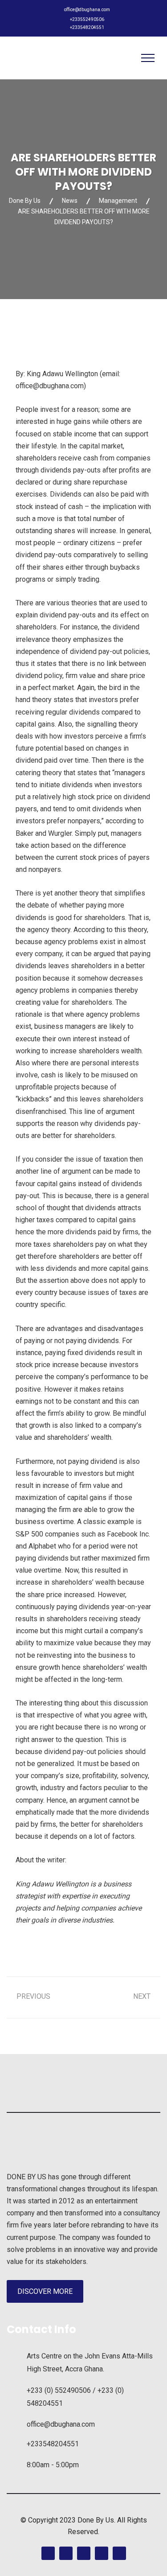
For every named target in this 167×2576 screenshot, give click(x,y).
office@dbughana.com (87, 10)
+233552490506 (87, 19)
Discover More (45, 2291)
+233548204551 (87, 27)
